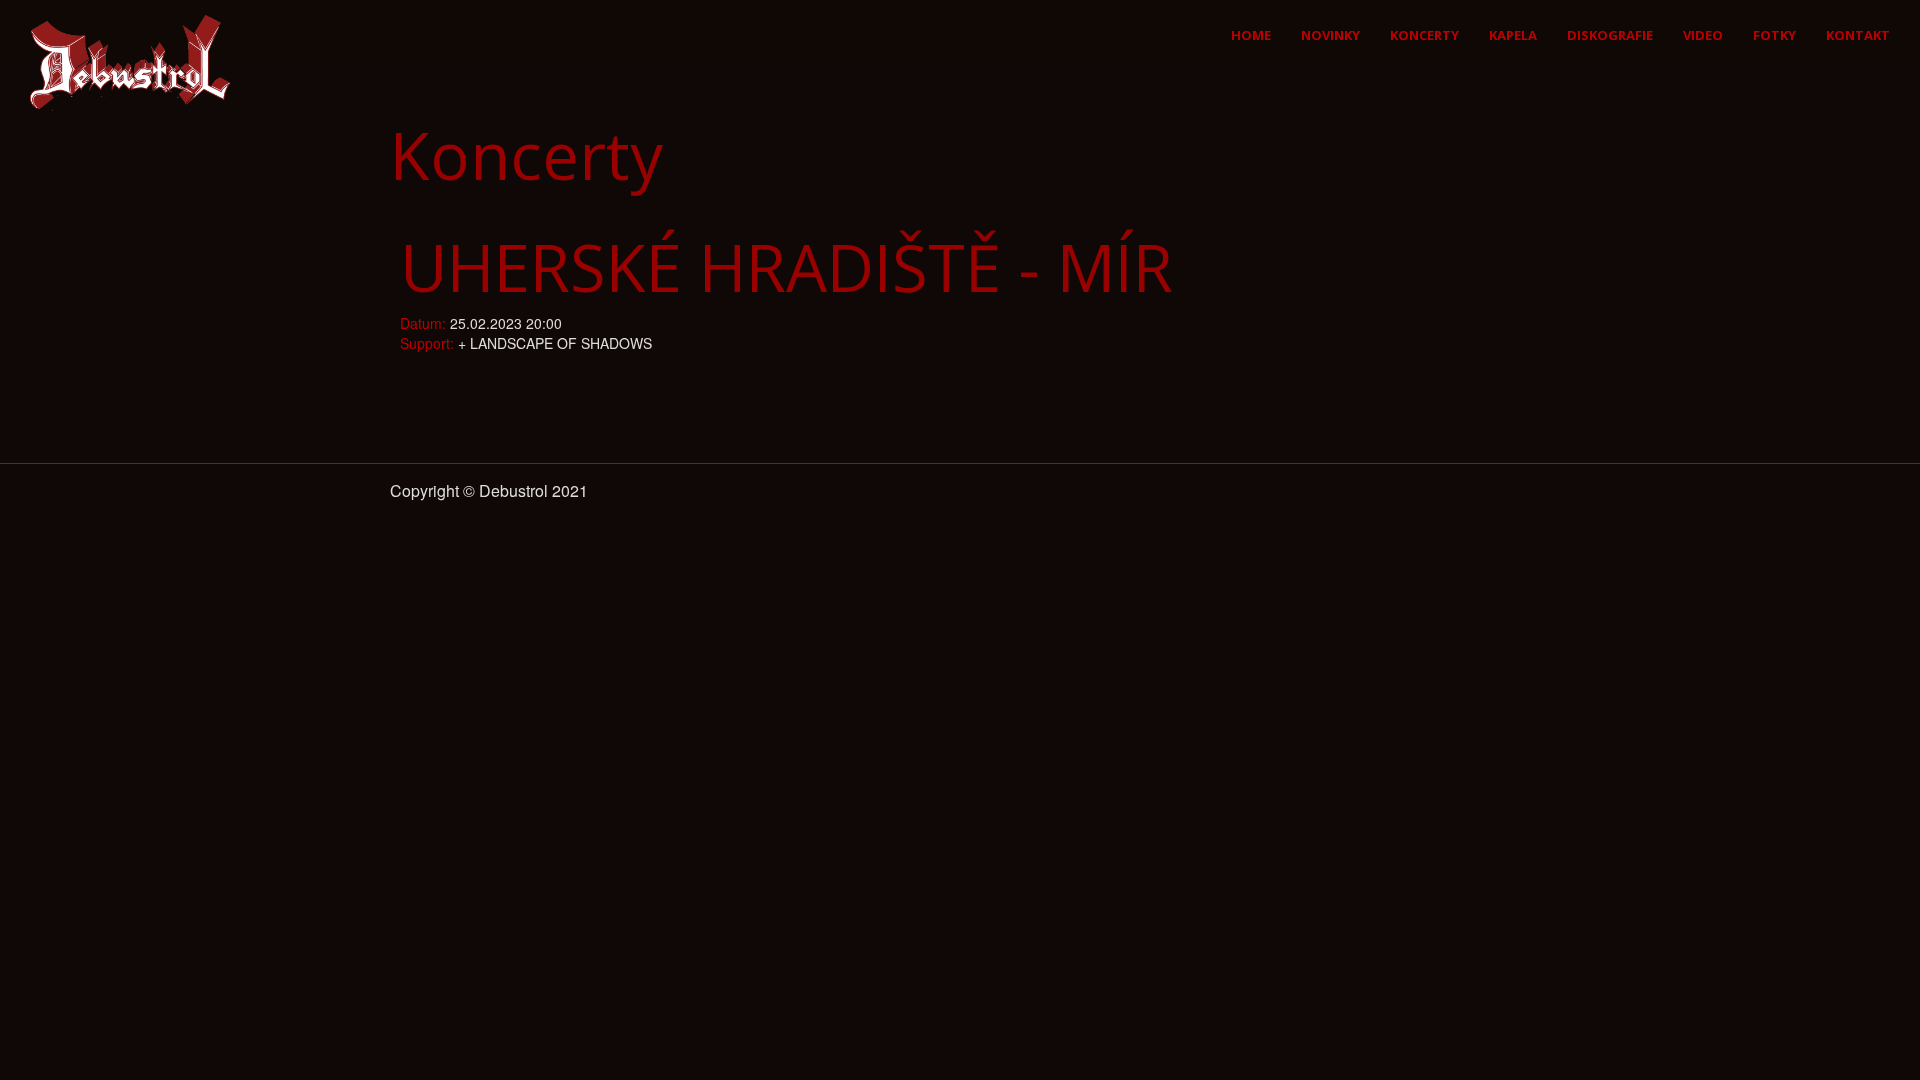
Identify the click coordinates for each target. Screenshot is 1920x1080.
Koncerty (1424, 35)
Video (1703, 35)
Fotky (1774, 35)
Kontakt (1858, 35)
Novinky (1330, 35)
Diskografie (1610, 35)
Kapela (1513, 35)
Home (1251, 35)
